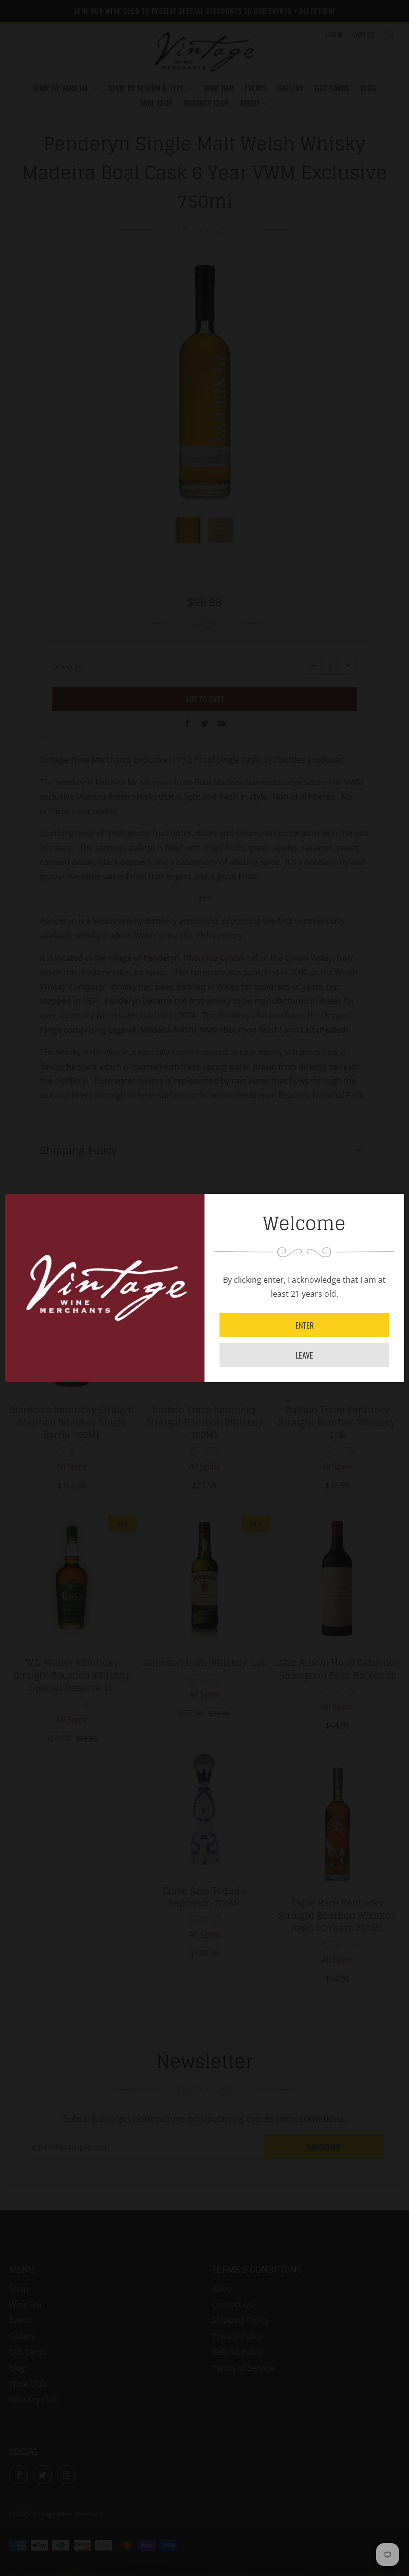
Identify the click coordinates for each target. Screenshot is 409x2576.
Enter (305, 1325)
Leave (305, 1355)
